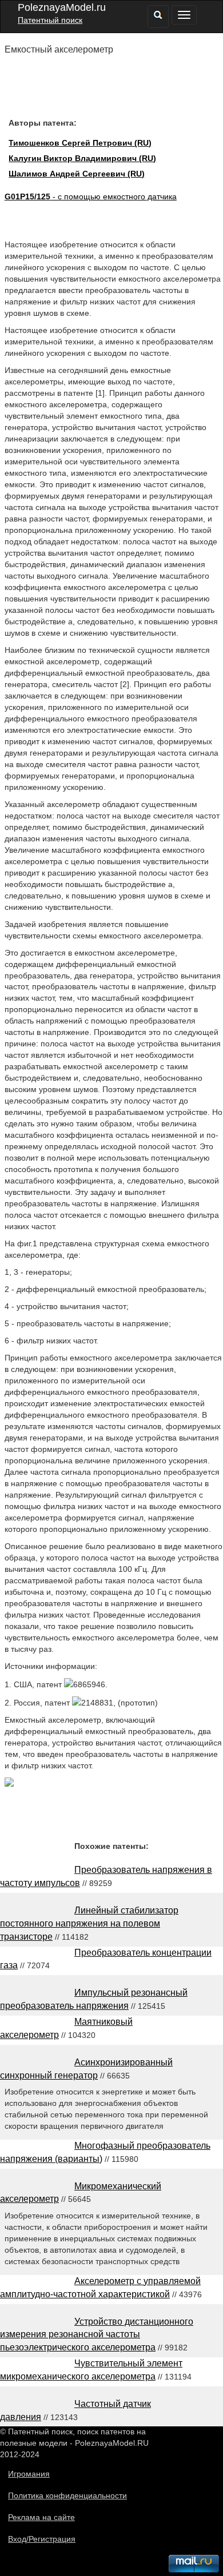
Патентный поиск (50, 20)
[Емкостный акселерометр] (9, 1784)
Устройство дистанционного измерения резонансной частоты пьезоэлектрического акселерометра (97, 2335)
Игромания (29, 2474)
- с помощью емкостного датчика (91, 196)
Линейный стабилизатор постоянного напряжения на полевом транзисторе (89, 1923)
